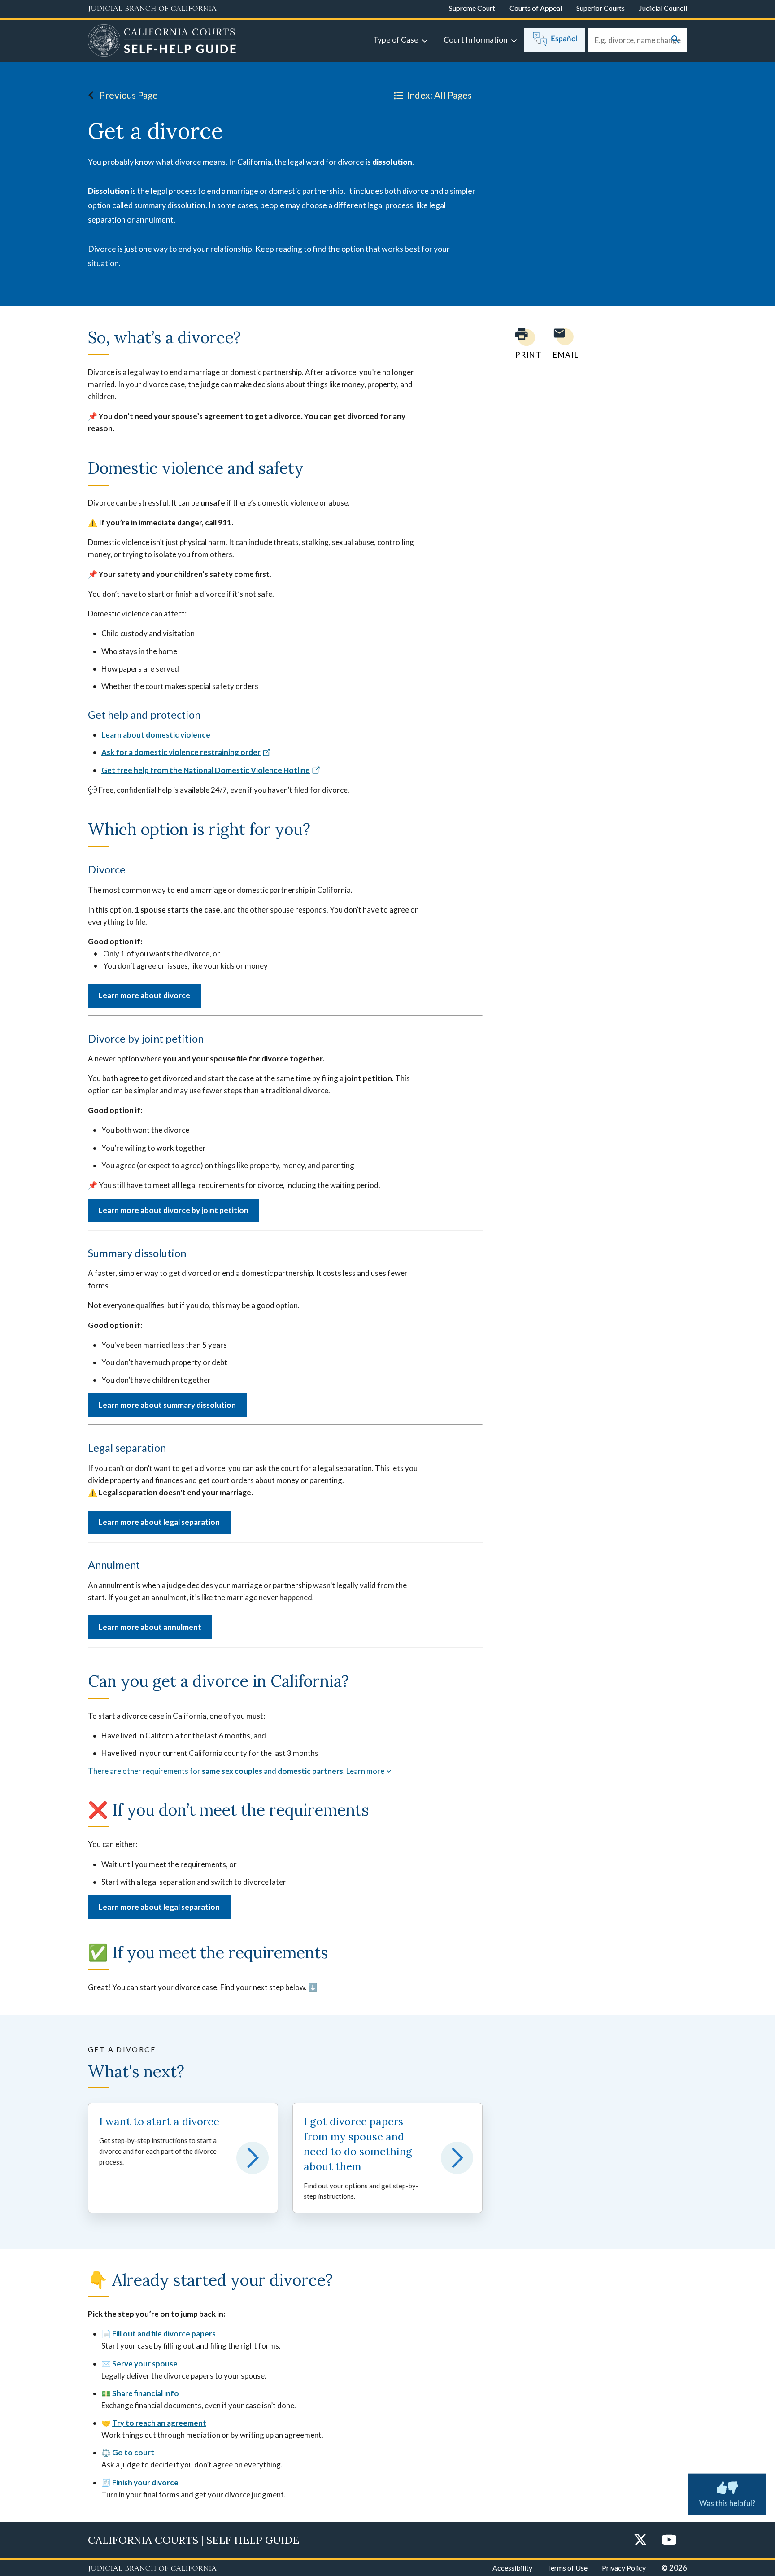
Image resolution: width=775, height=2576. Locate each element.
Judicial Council (663, 8)
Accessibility (512, 2568)
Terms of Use (567, 2568)
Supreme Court (472, 8)
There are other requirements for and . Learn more (236, 1771)
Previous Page (128, 95)
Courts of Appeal (536, 8)
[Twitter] (640, 2540)
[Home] (162, 42)
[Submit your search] (675, 40)
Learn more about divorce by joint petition (174, 1210)
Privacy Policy (624, 2568)
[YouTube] (669, 2540)
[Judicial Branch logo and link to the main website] (152, 9)
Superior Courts (601, 8)
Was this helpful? (727, 2503)
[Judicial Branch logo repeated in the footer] (152, 2569)
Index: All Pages (439, 95)
